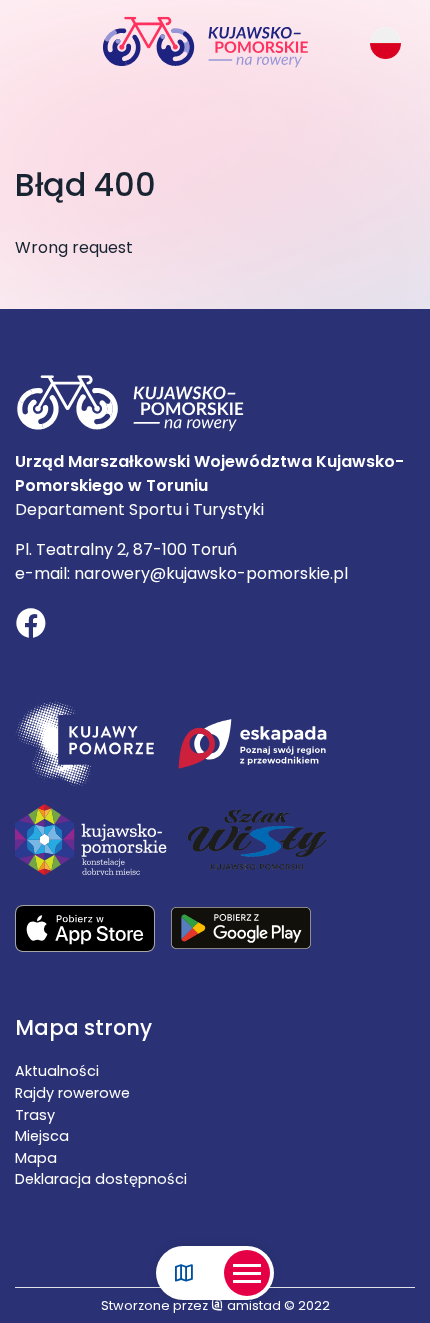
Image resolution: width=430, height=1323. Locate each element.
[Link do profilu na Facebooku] (31, 626)
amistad (252, 1305)
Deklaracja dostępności (101, 1179)
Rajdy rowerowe (72, 1093)
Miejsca (42, 1136)
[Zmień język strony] (385, 42)
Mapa (36, 1158)
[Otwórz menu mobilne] (247, 1273)
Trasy (35, 1115)
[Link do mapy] (184, 1273)
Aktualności (57, 1071)
